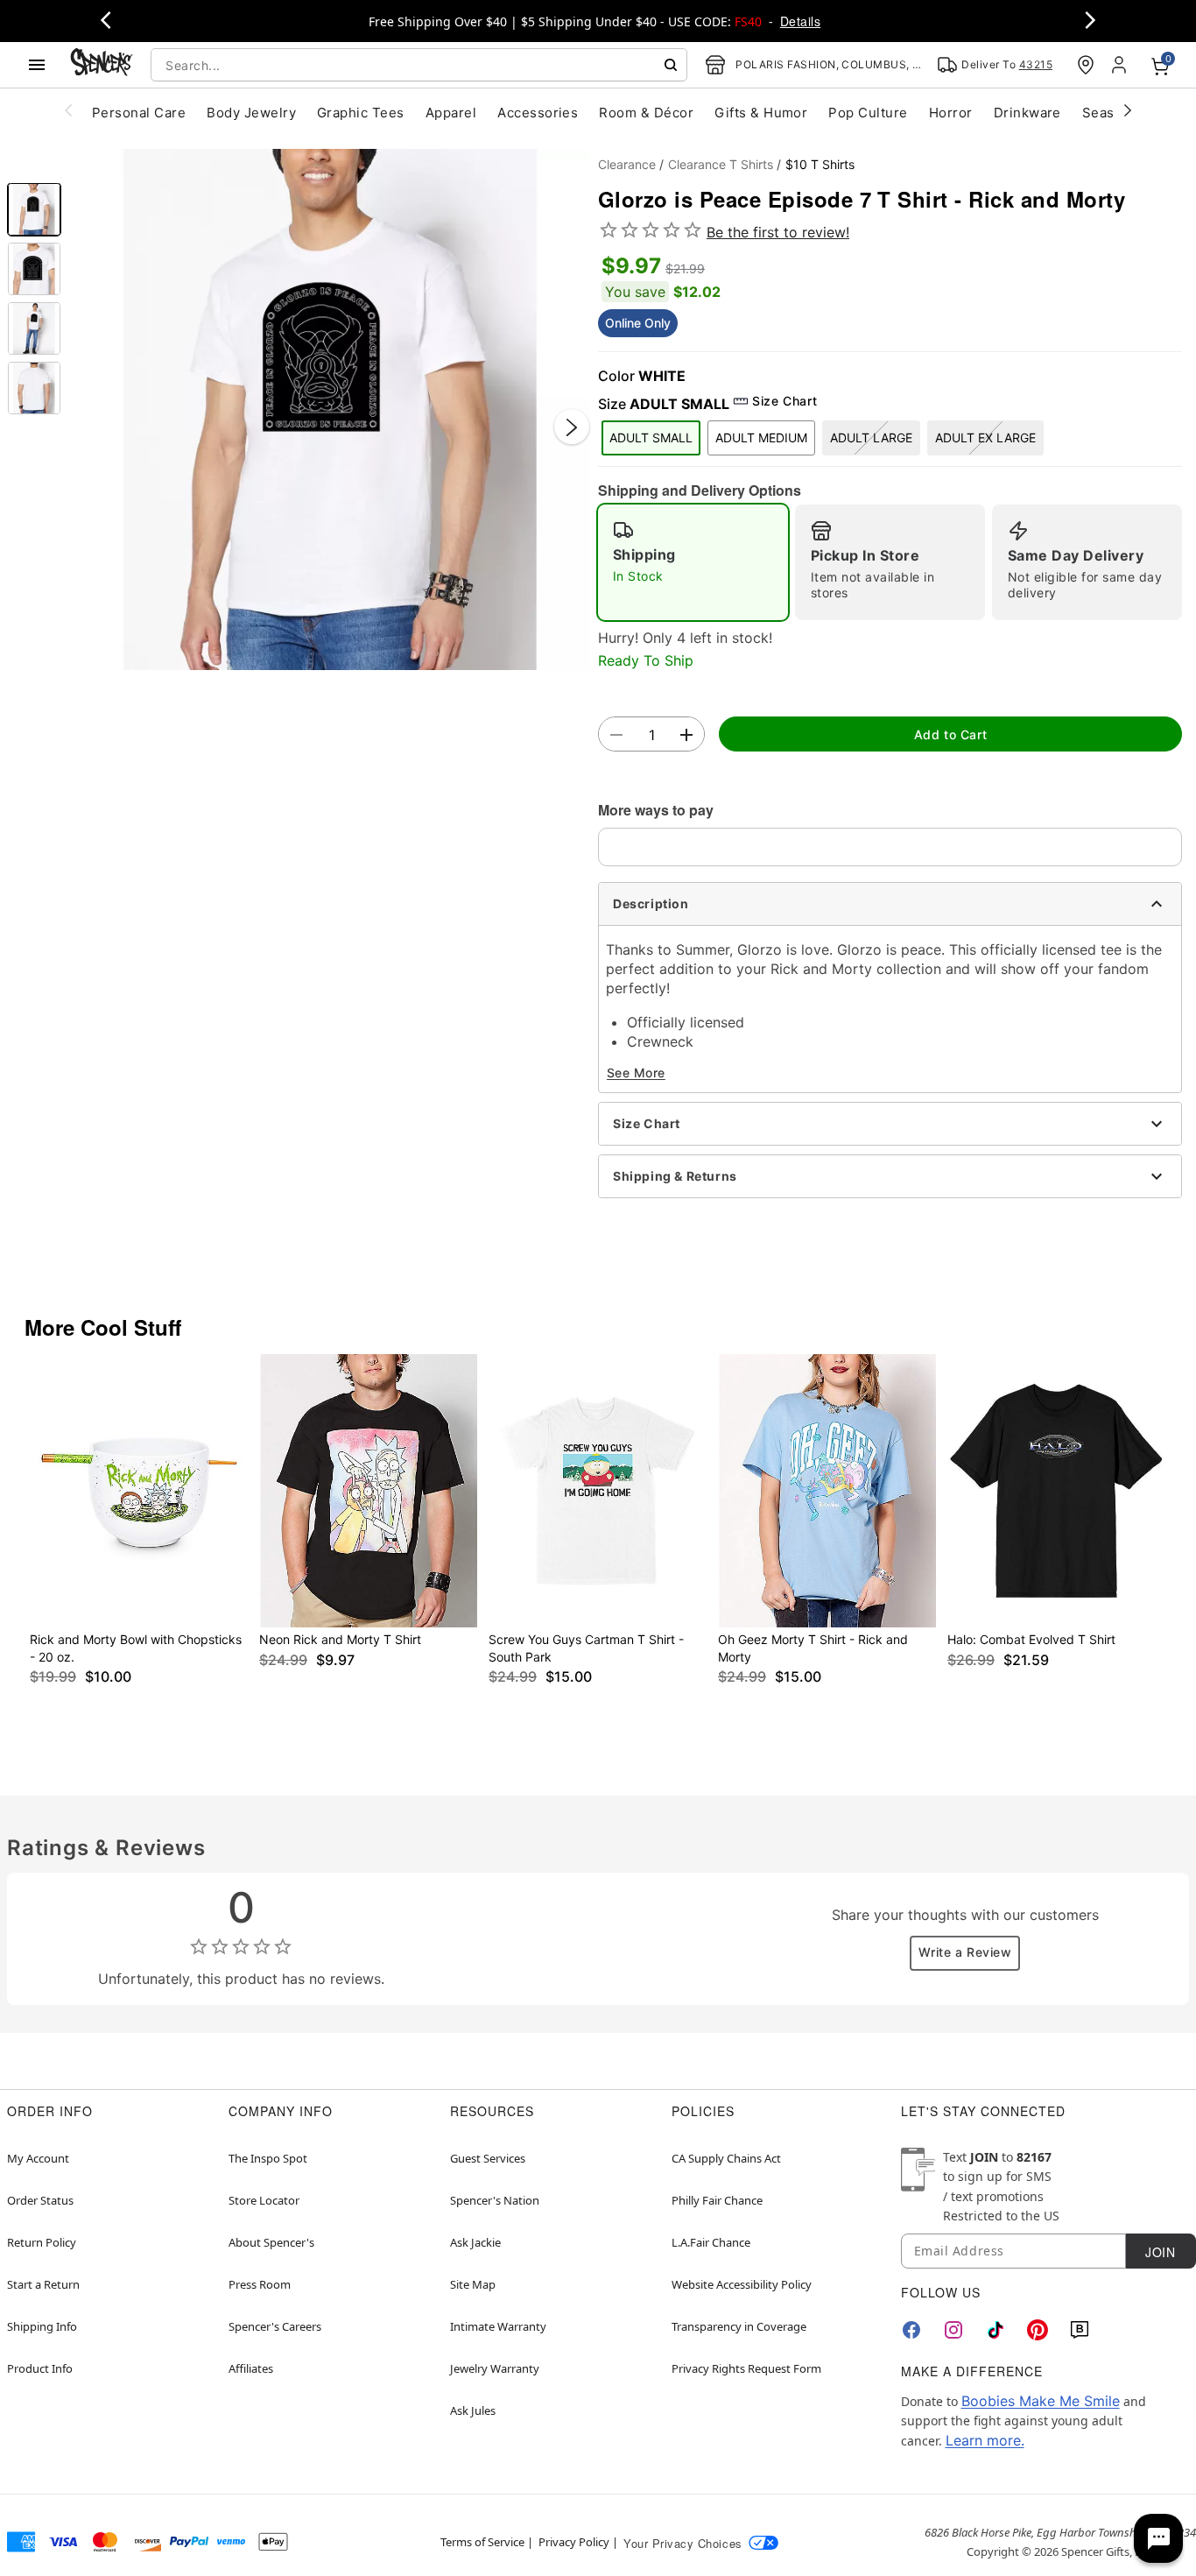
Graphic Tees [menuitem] (361, 113)
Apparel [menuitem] (451, 113)
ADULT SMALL (651, 438)
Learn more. (985, 2440)
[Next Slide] (572, 427)
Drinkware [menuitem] (1027, 113)
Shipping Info (42, 2326)
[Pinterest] (1038, 2330)
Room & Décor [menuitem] (646, 113)
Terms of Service (482, 2542)
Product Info (40, 2368)
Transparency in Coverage (739, 2326)
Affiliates (251, 2368)
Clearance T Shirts (721, 164)
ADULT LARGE (871, 438)
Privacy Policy (574, 2542)
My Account (38, 2158)
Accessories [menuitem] (538, 113)
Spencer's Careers (275, 2326)
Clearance (627, 164)
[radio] (693, 562)
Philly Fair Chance (717, 2200)
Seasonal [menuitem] (1112, 113)
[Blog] (1080, 2330)
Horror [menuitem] (951, 113)
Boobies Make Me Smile (1041, 2401)
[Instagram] (953, 2330)
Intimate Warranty (498, 2326)
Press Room (260, 2284)
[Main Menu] (37, 65)
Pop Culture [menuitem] (868, 113)
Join (1160, 2252)
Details (800, 21)
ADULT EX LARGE (985, 438)
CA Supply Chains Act (726, 2158)
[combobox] (419, 65)
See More (636, 1073)
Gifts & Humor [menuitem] (761, 113)
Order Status (40, 2200)
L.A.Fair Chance (711, 2242)
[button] (330, 409)
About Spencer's (271, 2242)
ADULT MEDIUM (761, 438)
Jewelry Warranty (495, 2368)
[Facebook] (911, 2330)
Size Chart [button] (784, 401)
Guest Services (488, 2158)
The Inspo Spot (268, 2158)
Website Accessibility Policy (742, 2284)
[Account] (1121, 65)
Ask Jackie (475, 2242)
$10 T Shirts (820, 164)
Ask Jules (473, 2410)
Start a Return (43, 2284)
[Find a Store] (1086, 65)
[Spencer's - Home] (102, 64)
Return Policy (42, 2242)
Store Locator (264, 2200)
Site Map (473, 2284)
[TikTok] (995, 2330)
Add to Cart (950, 734)
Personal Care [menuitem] (139, 113)
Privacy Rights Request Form (746, 2368)
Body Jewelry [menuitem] (251, 113)
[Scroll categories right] (1128, 109)
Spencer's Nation (495, 2200)
